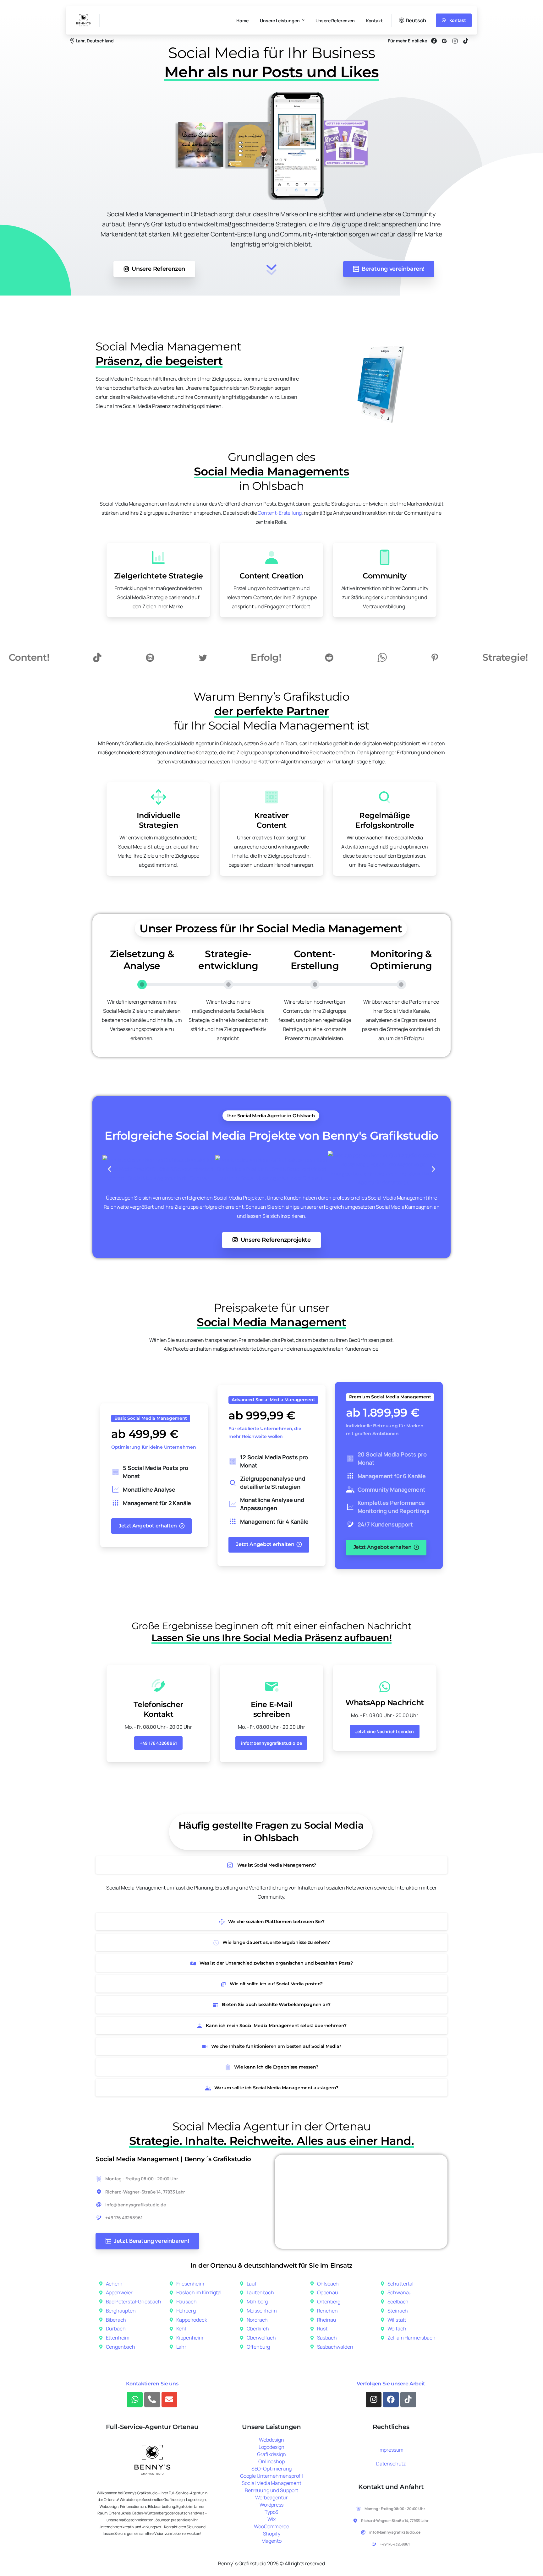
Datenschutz (391, 2464)
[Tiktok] (408, 2400)
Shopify (272, 2534)
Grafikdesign (271, 2454)
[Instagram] (374, 2400)
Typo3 (271, 2512)
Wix (272, 2519)
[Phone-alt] (152, 2400)
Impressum (391, 2450)
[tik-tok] (466, 41)
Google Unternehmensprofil (271, 2476)
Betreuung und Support (271, 2490)
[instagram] (455, 41)
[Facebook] (434, 41)
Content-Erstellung (280, 513)
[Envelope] (169, 2400)
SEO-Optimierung (272, 2469)
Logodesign (271, 2447)
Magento (271, 2541)
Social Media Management (271, 2483)
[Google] (444, 41)
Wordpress (272, 2505)
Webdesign (271, 2440)
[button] (110, 1169)
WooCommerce (271, 2526)
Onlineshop (271, 2461)
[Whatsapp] (135, 2400)
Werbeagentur (271, 2497)
